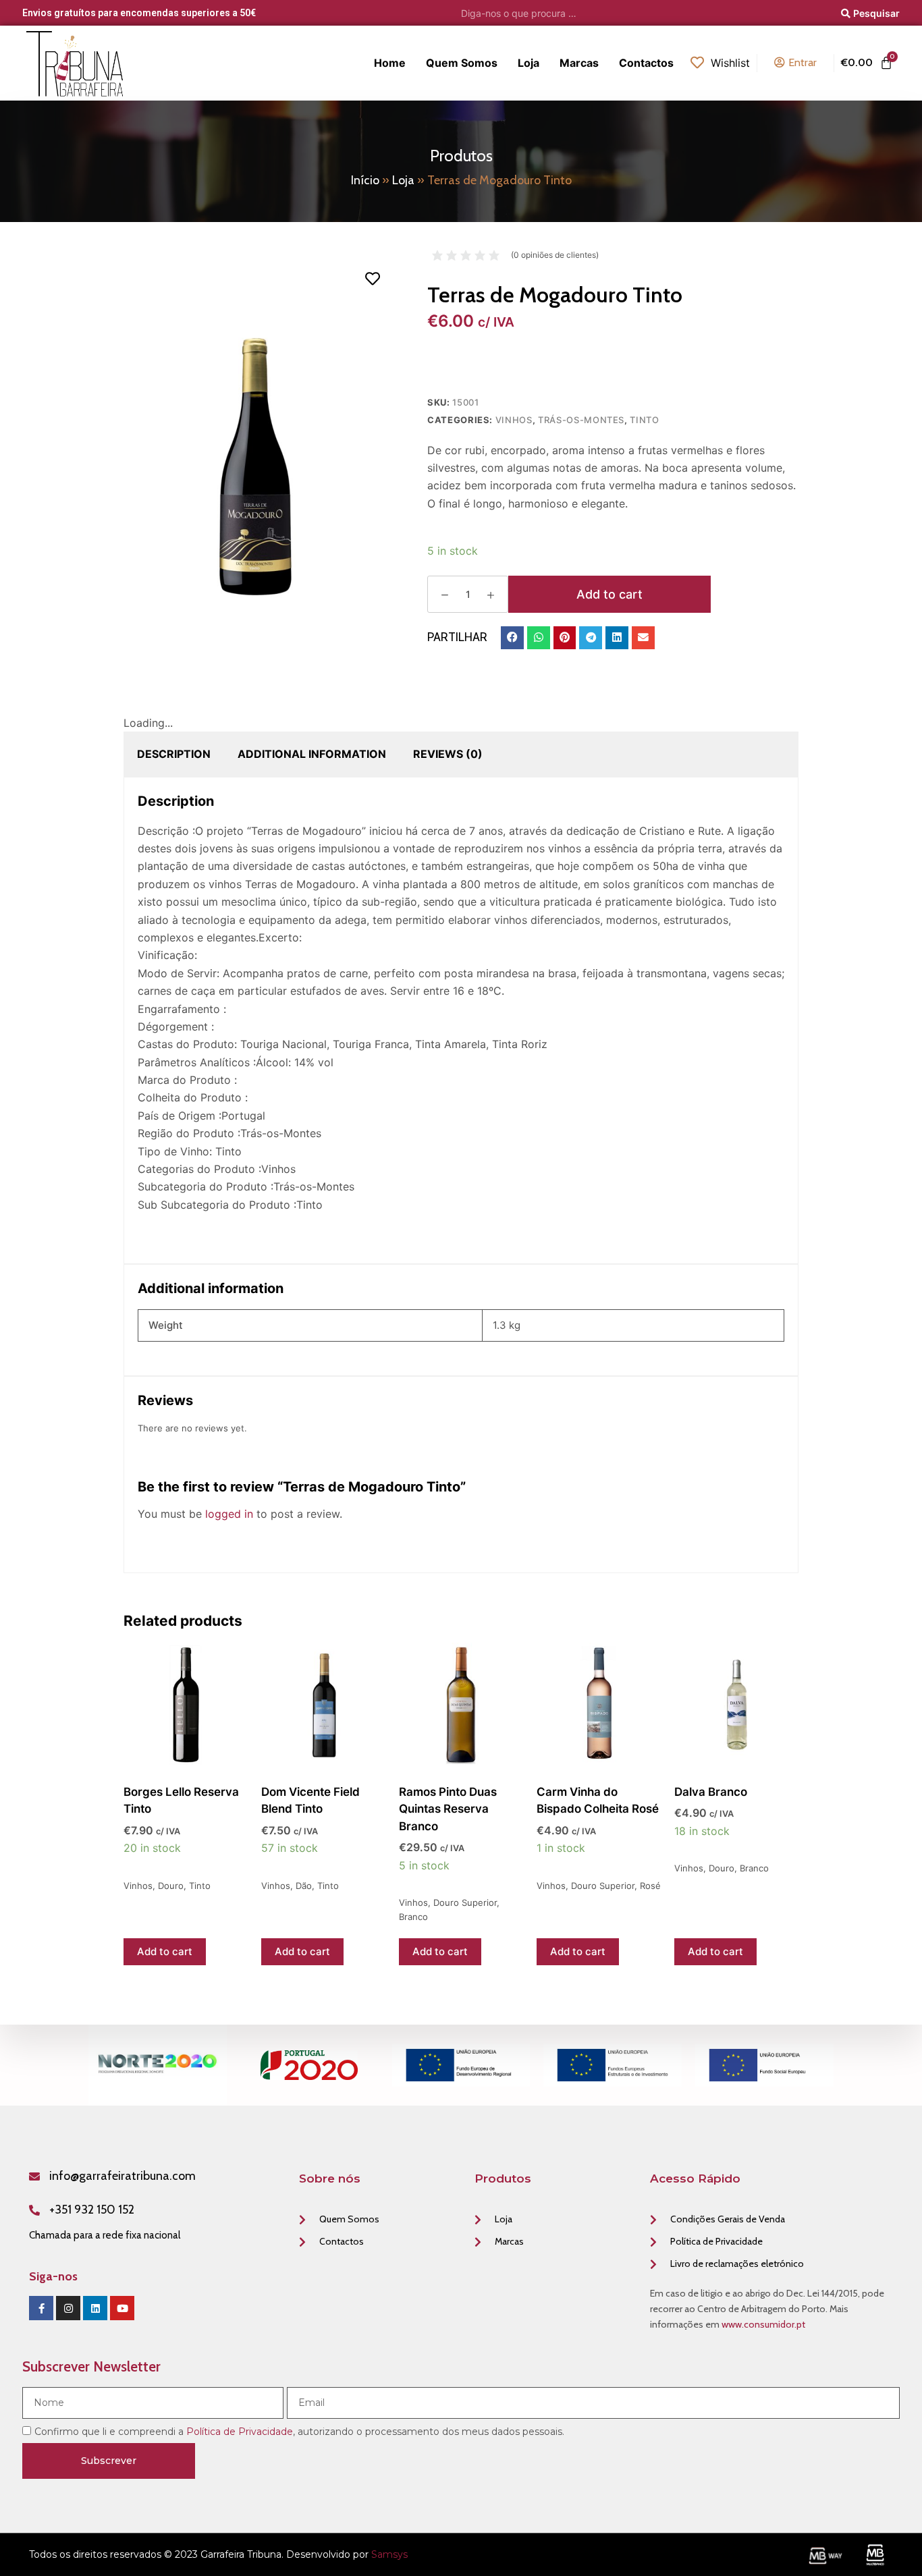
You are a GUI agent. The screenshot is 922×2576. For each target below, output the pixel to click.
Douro (171, 1886)
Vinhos (514, 420)
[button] (512, 638)
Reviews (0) (448, 754)
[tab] (174, 754)
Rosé (650, 1886)
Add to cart (609, 594)
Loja (403, 180)
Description (174, 754)
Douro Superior (465, 1902)
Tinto (644, 420)
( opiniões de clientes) (555, 255)
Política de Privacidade (240, 2432)
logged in (229, 1514)
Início (365, 180)
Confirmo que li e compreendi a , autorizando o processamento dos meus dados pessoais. (299, 2432)
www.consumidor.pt (763, 2324)
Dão (304, 1886)
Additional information (312, 754)
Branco (413, 1917)
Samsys (389, 2554)
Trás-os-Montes (581, 420)
